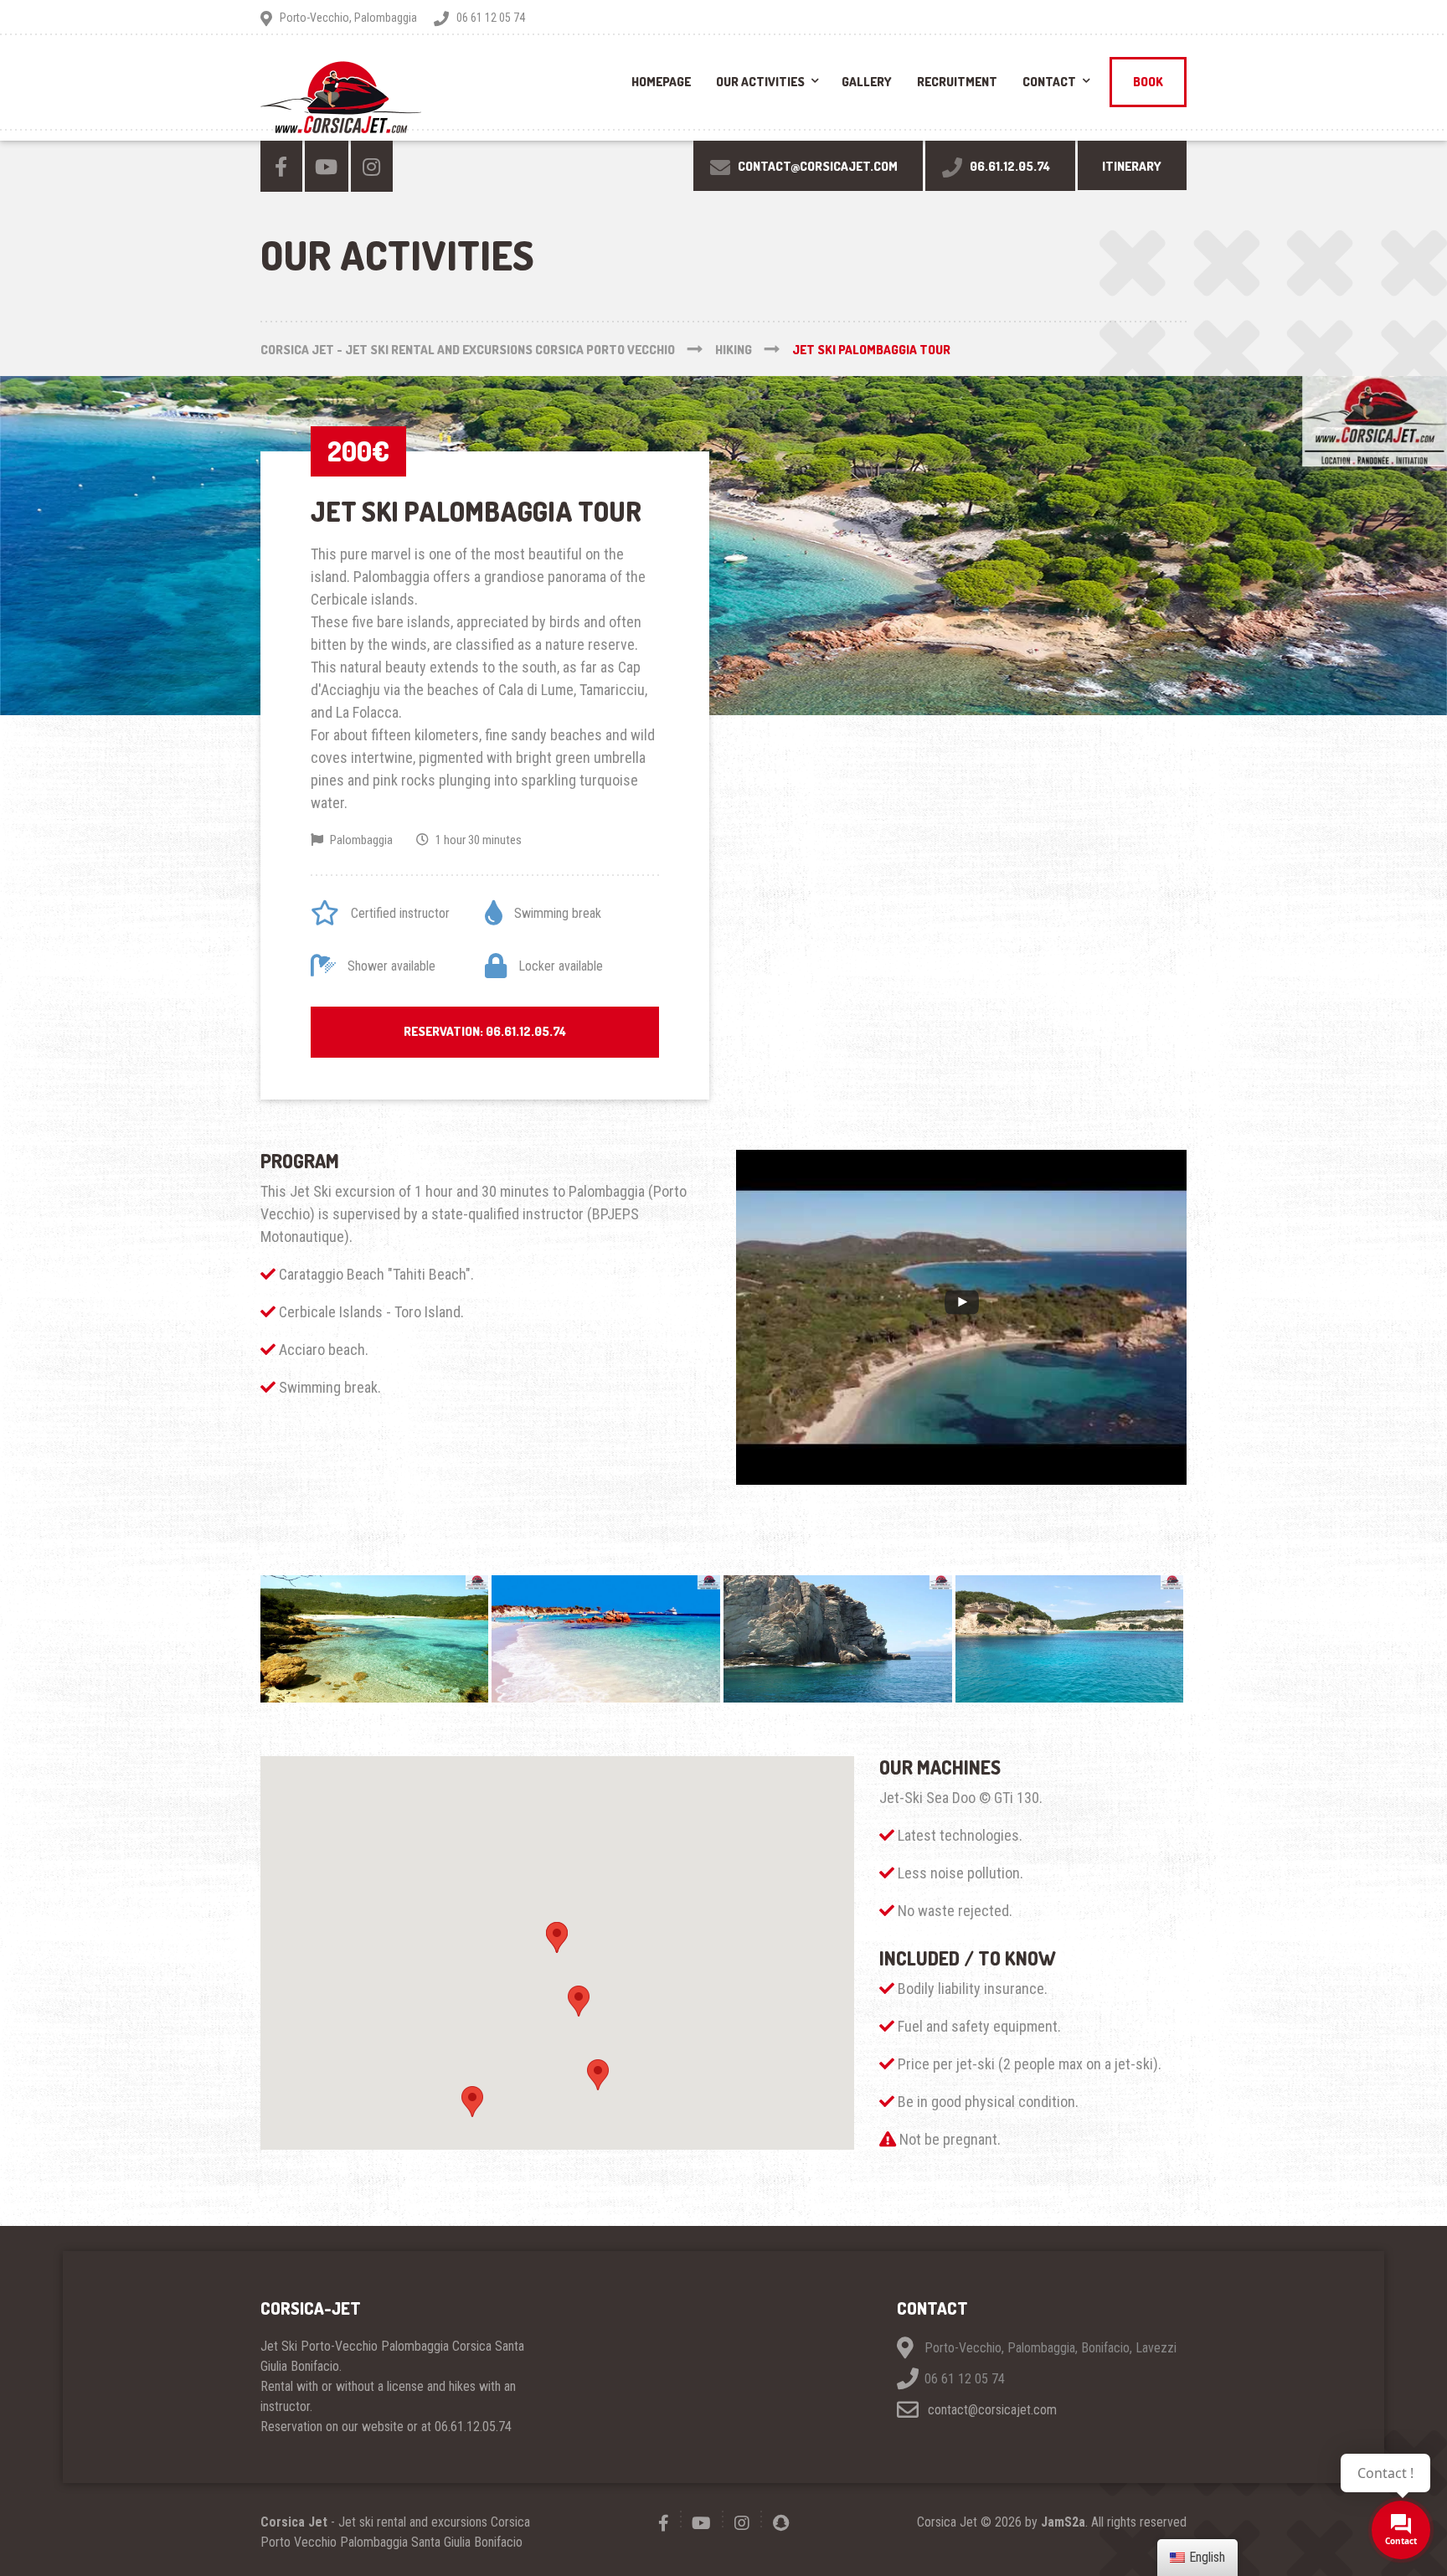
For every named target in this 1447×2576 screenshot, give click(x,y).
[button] (557, 1937)
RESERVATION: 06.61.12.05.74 (485, 1031)
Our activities (760, 82)
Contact (1049, 82)
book (1148, 82)
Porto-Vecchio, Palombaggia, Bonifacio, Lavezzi (1050, 2348)
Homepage (661, 82)
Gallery (867, 82)
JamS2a (1063, 2522)
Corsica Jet (294, 2522)
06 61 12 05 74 (965, 2379)
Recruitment (957, 82)
